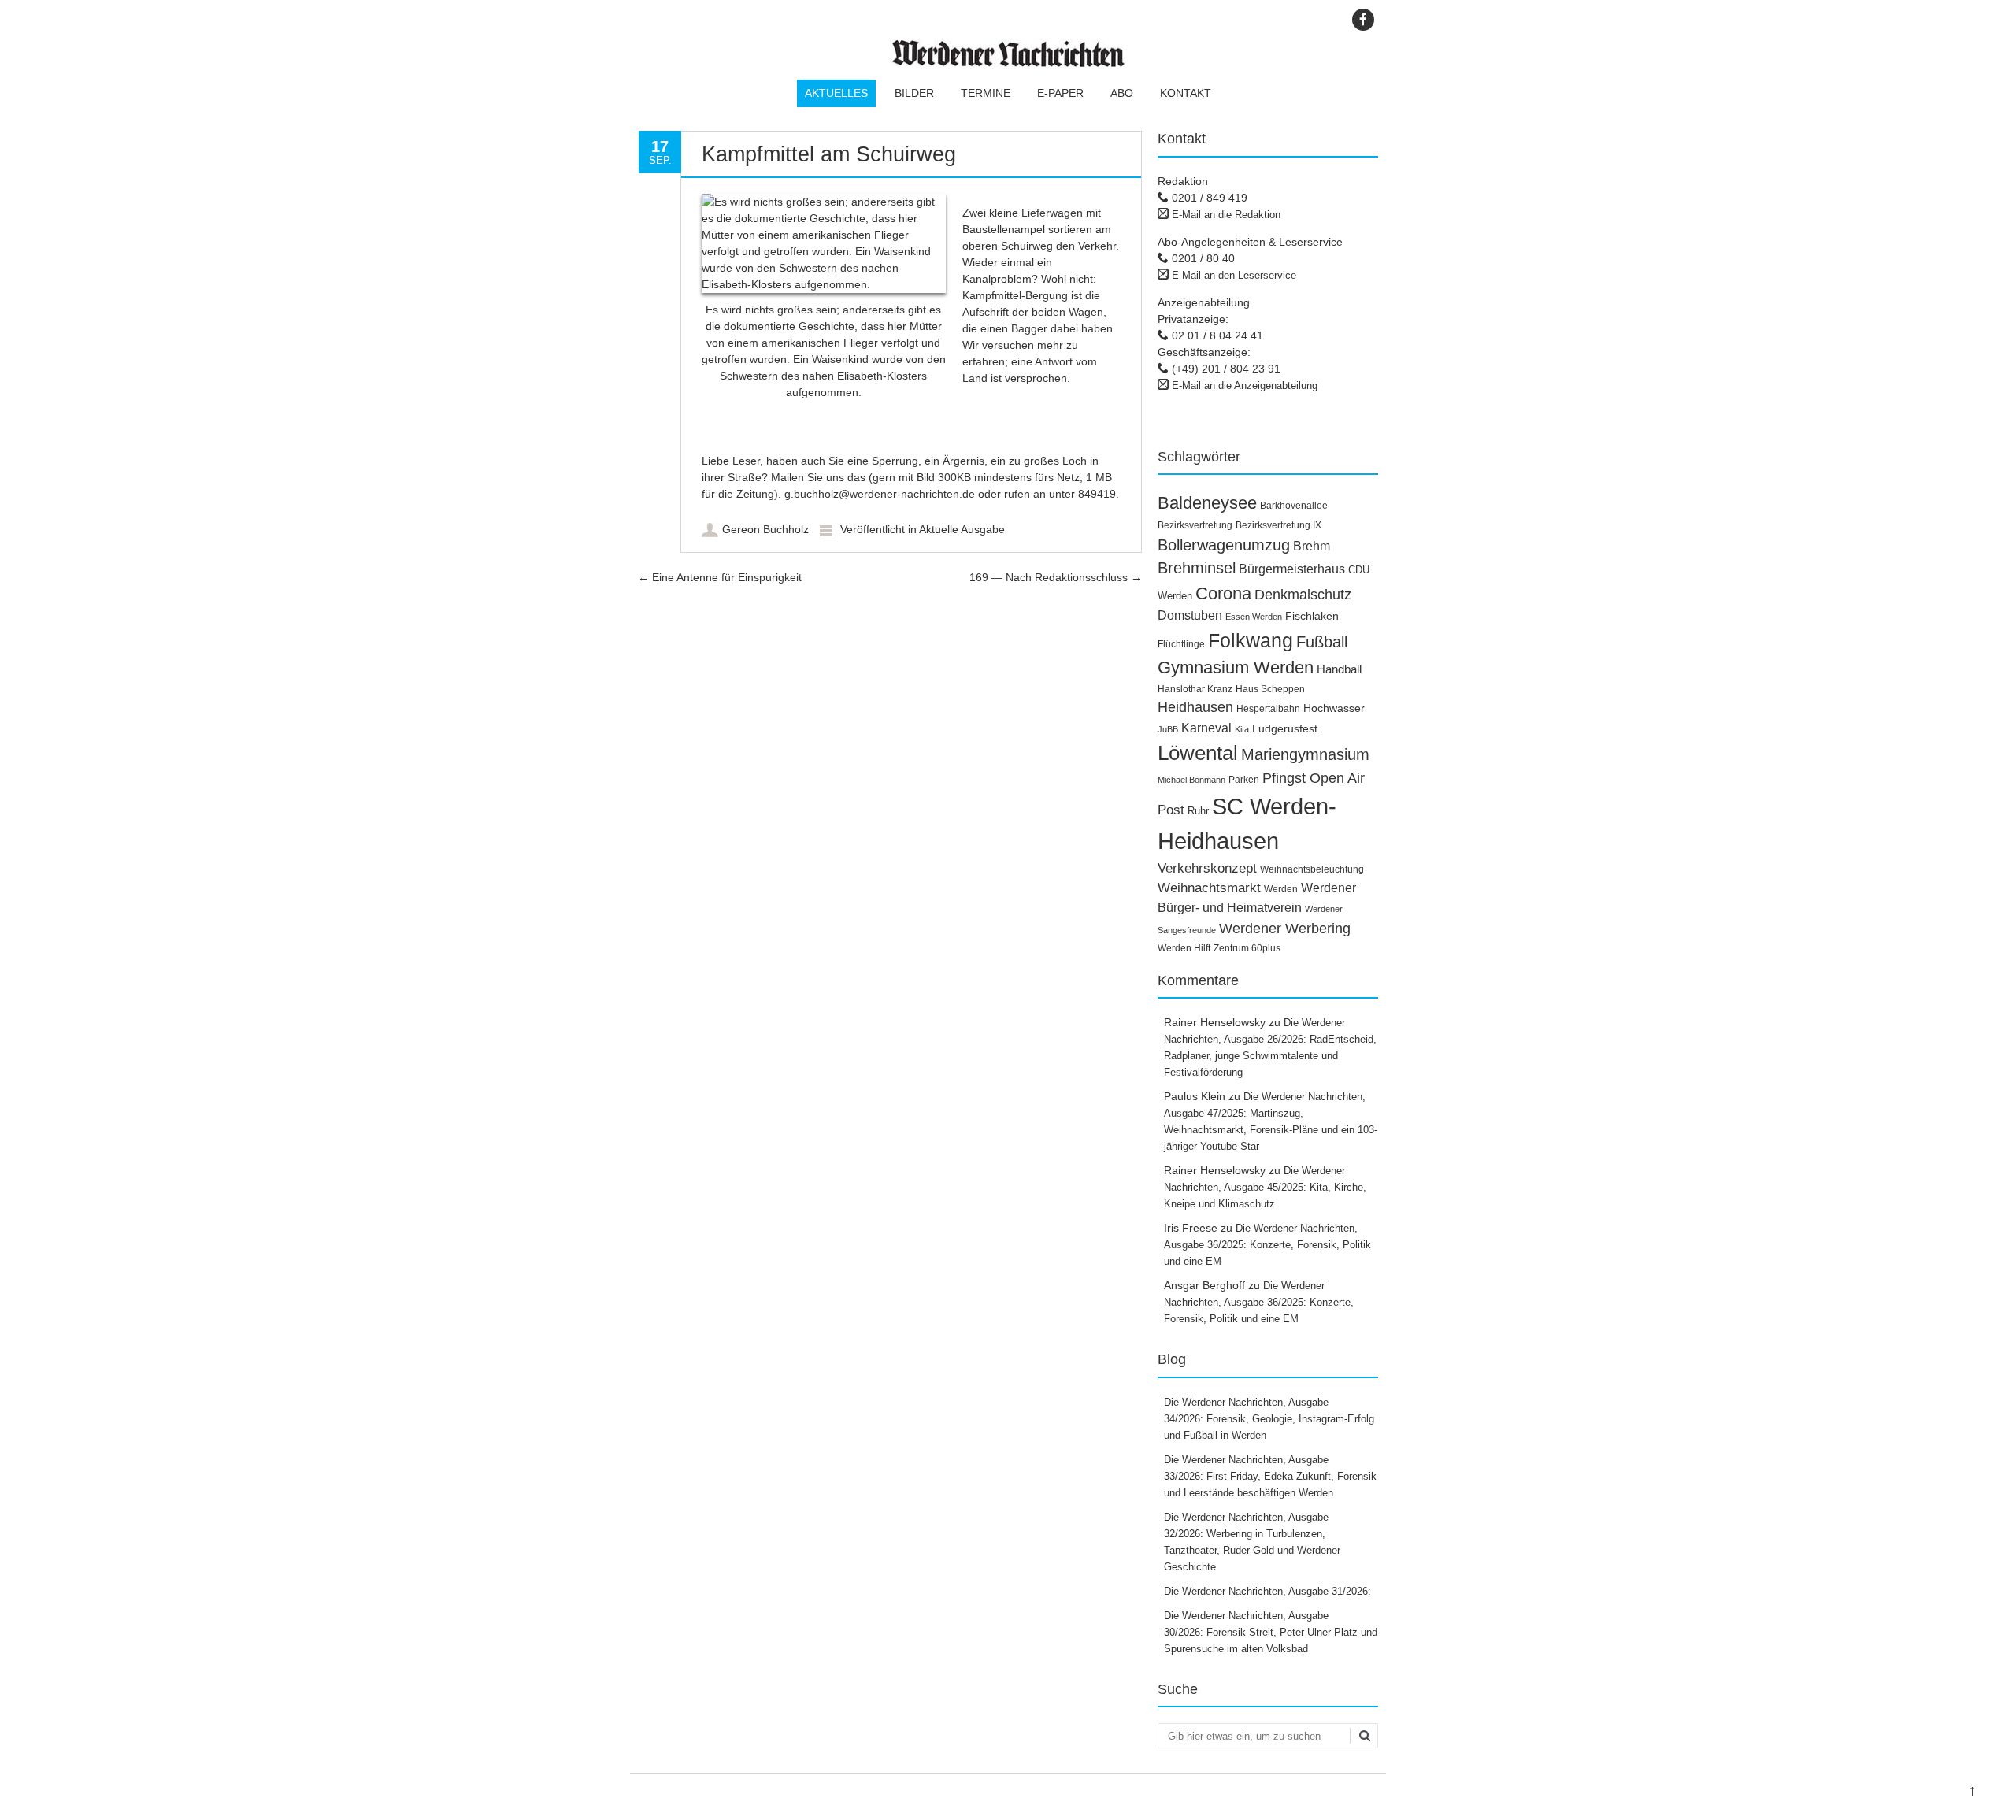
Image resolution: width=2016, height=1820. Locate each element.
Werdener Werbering (1285, 928)
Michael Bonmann (1191, 780)
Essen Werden (1254, 617)
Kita (1242, 729)
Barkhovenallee (1294, 506)
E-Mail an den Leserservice (1234, 275)
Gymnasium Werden (1236, 667)
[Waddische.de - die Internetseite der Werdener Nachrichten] (1008, 63)
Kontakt (1186, 93)
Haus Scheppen (1270, 689)
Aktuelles (836, 93)
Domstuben (1190, 615)
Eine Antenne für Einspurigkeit (720, 577)
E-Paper (1060, 93)
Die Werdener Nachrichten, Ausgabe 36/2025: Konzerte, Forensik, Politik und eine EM (1267, 1245)
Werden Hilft (1184, 948)
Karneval (1206, 728)
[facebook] (1363, 20)
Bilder (914, 93)
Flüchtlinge (1181, 644)
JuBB (1168, 729)
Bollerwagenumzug (1224, 545)
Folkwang (1251, 640)
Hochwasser (1334, 708)
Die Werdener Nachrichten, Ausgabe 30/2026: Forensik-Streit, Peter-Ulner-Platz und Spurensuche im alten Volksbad (1271, 1632)
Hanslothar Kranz (1195, 689)
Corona (1223, 593)
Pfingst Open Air (1314, 778)
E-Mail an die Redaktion (1226, 215)
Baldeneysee (1207, 503)
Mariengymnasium (1305, 754)
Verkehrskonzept (1207, 868)
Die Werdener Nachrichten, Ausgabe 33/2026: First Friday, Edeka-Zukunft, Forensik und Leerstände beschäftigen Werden (1270, 1476)
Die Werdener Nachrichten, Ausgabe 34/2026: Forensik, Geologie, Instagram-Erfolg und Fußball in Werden (1269, 1419)
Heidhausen (1195, 707)
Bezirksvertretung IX (1279, 525)
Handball (1339, 669)
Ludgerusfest (1285, 728)
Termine (986, 93)
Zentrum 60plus (1247, 948)
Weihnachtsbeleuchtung (1312, 869)
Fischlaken (1312, 616)
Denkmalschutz (1303, 595)
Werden (1281, 889)
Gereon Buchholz (765, 529)
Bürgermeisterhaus (1292, 569)
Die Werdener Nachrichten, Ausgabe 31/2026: (1269, 1591)
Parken (1244, 780)
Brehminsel (1197, 568)
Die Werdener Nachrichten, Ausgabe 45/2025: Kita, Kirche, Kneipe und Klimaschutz (1265, 1187)
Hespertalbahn (1268, 709)
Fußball (1322, 642)
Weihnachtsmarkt (1209, 888)
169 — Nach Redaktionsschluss (1056, 577)
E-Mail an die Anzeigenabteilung (1245, 385)
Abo (1122, 93)
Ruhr (1198, 811)
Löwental (1198, 753)
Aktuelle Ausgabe (962, 529)
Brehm (1312, 546)
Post (1171, 810)
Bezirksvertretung (1195, 525)
